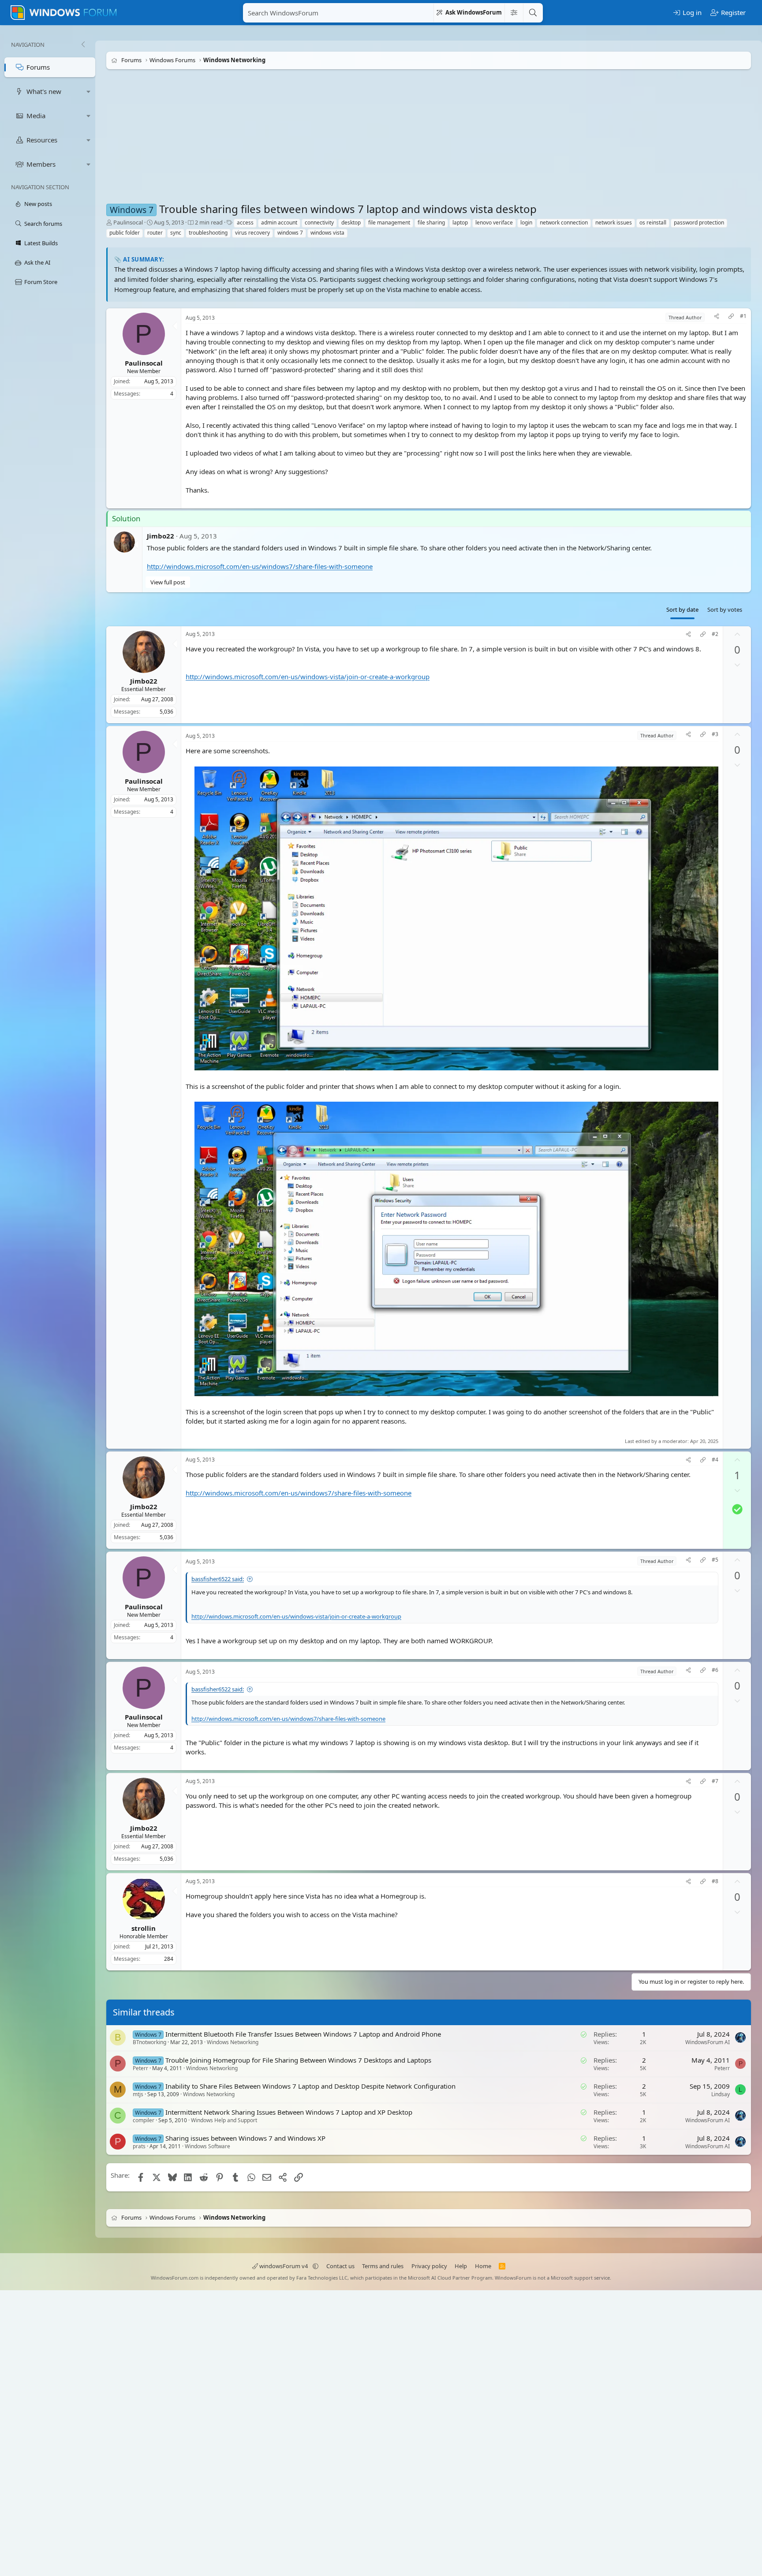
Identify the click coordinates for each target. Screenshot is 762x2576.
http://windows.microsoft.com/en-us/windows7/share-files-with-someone (260, 566)
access (245, 222)
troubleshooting (208, 233)
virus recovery (252, 233)
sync (176, 233)
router (155, 233)
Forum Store (41, 282)
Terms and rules (383, 2266)
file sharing (431, 222)
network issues (614, 222)
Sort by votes (725, 609)
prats (139, 2146)
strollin (144, 1928)
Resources (42, 140)
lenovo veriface (494, 222)
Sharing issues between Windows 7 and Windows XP (245, 2138)
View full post (168, 582)
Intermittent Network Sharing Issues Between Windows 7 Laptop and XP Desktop (289, 2112)
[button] (89, 92)
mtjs (138, 2094)
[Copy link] (731, 317)
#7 (715, 1781)
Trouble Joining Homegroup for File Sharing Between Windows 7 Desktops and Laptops (298, 2060)
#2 (715, 634)
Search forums (43, 224)
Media (36, 116)
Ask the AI (37, 262)
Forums (38, 67)
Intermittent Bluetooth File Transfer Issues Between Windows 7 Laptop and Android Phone (303, 2034)
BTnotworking (149, 2042)
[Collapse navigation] (83, 45)
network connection (564, 222)
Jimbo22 (161, 536)
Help (461, 2266)
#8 (715, 1881)
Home (483, 2266)
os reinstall (653, 222)
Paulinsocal (128, 222)
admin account (279, 222)
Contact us (340, 2266)
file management (389, 222)
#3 (715, 734)
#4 (715, 1460)
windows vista (327, 233)
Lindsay (721, 2094)
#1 (743, 316)
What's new (44, 91)
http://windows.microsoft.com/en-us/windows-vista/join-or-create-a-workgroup (308, 677)
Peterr (140, 2068)
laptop (460, 222)
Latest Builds (41, 243)
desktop (351, 222)
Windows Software (207, 2146)
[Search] (533, 13)
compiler (144, 2120)
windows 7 (290, 233)
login (526, 222)
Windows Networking (233, 2042)
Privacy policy (429, 2266)
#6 (715, 1670)
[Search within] (514, 13)
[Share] (717, 317)
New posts (38, 204)
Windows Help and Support (224, 2120)
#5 (715, 1560)
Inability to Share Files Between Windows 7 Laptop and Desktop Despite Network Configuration (310, 2086)
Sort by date (682, 609)
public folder (125, 233)
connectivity (319, 222)
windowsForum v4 (284, 2266)
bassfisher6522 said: (218, 1579)
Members (41, 164)
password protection (699, 222)
